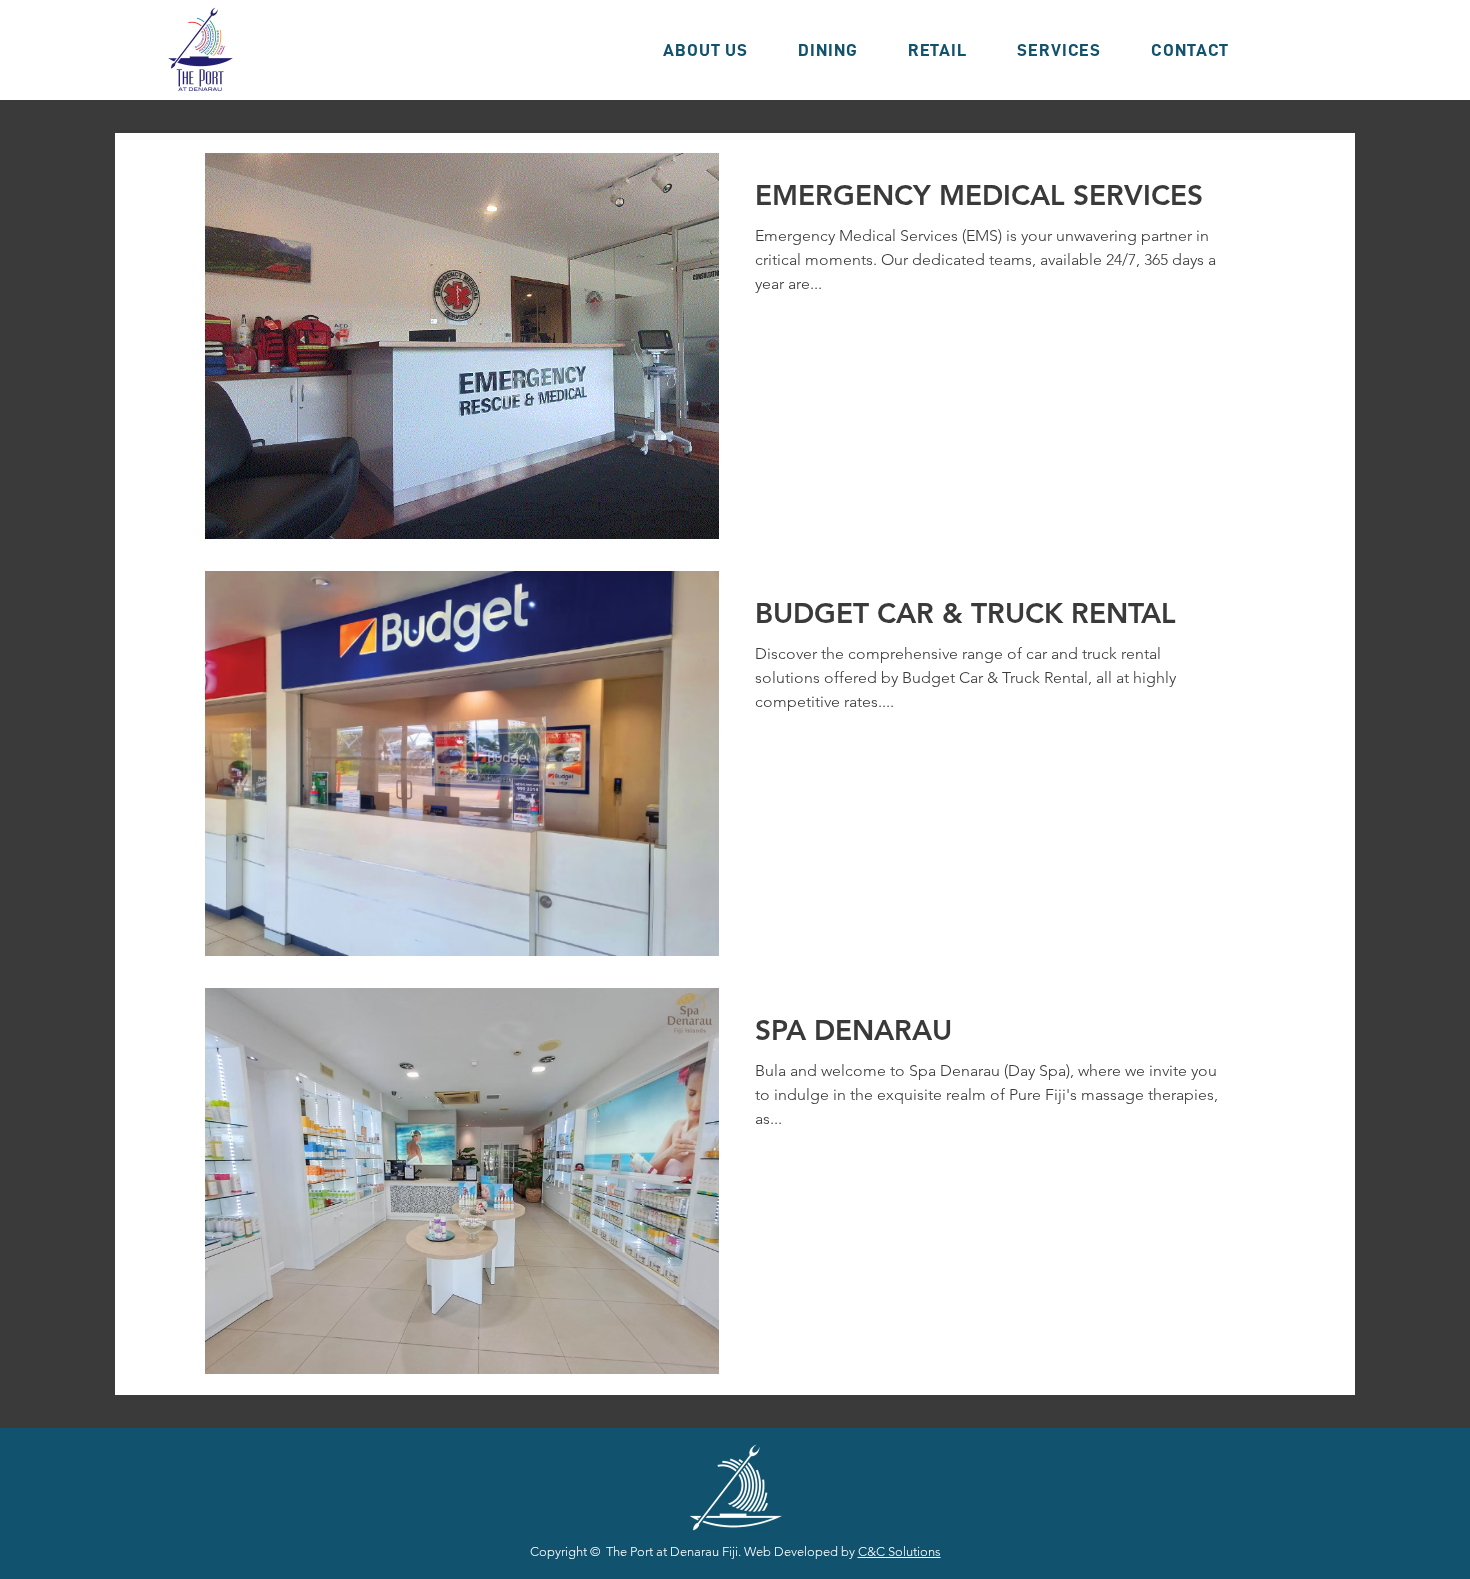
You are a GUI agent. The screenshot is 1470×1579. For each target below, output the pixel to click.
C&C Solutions (899, 1551)
